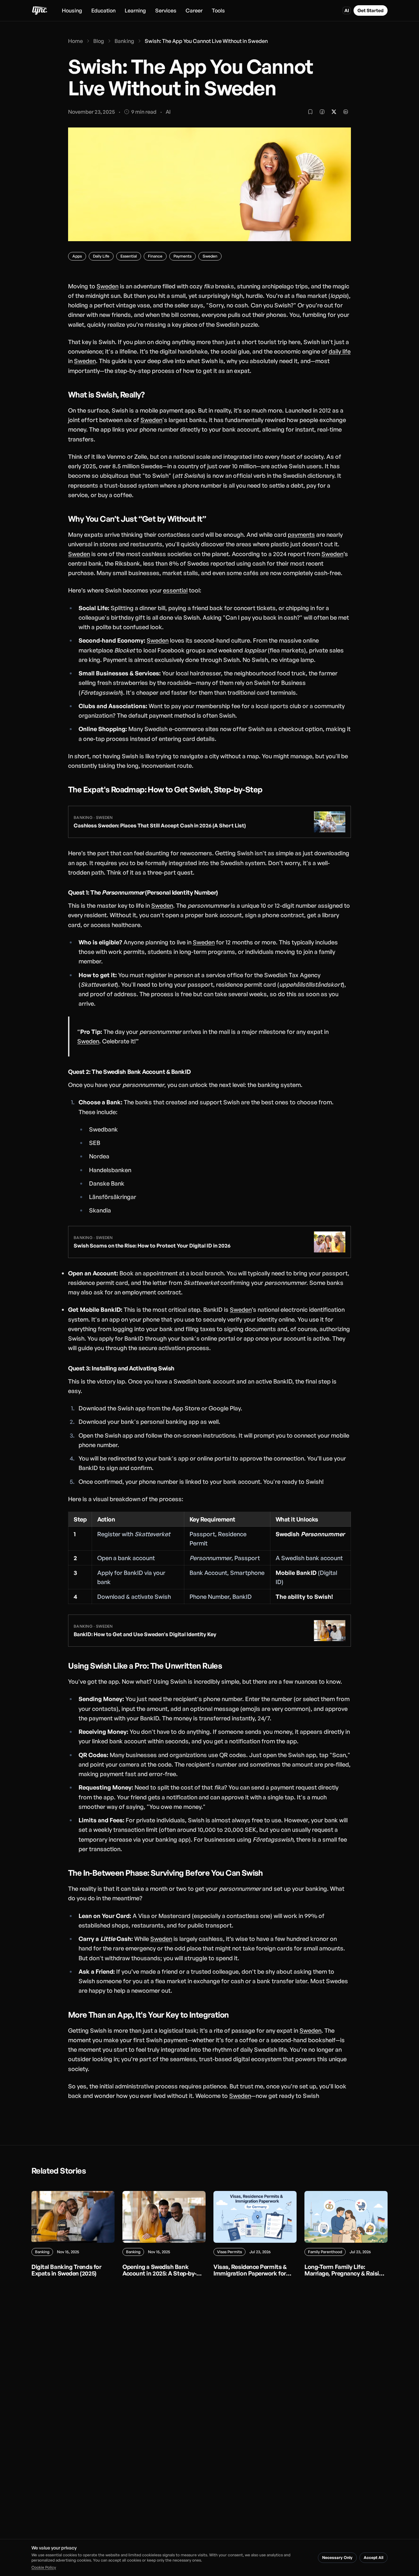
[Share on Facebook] (322, 112)
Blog (99, 41)
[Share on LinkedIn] (346, 112)
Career (194, 10)
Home (75, 41)
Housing (72, 10)
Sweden (108, 286)
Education (103, 10)
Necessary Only (337, 2557)
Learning (135, 10)
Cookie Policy (44, 2567)
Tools (218, 10)
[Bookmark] (310, 112)
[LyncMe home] (39, 10)
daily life (340, 351)
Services (166, 10)
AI (347, 10)
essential (175, 590)
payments (301, 534)
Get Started (371, 10)
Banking (124, 41)
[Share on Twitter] (334, 112)
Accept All (373, 2557)
